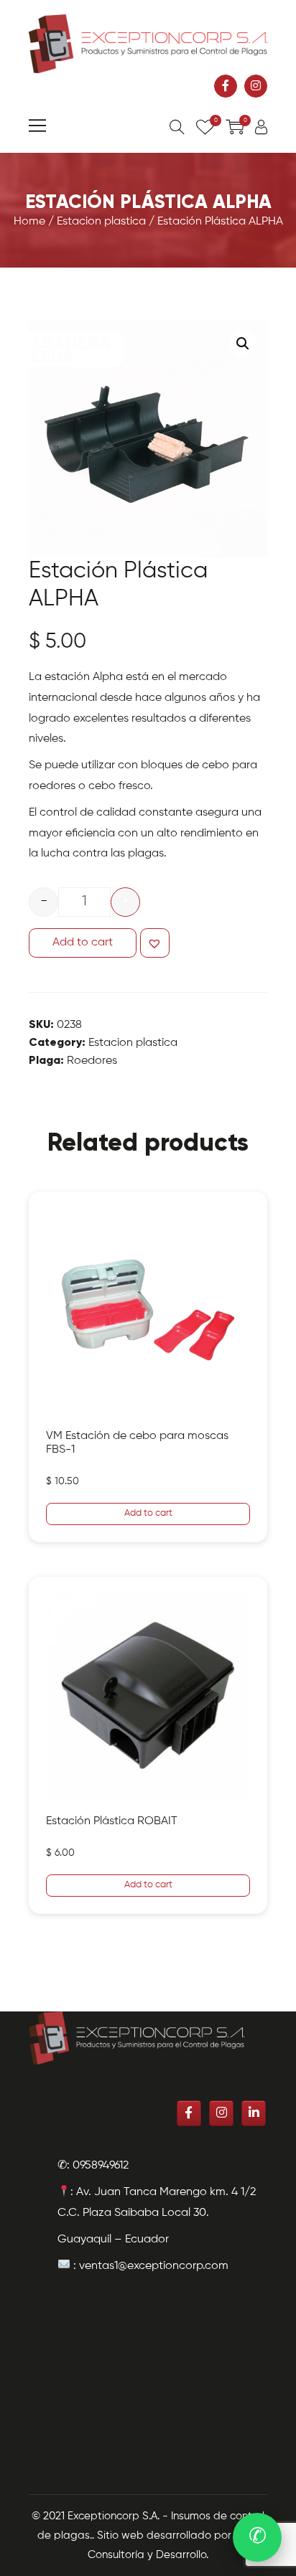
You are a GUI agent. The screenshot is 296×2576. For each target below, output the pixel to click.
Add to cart (83, 943)
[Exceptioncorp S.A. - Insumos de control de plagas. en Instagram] (256, 86)
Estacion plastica (101, 222)
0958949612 (101, 2166)
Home (29, 222)
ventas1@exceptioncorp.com (154, 2266)
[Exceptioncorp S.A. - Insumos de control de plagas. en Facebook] (226, 86)
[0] (205, 129)
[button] (155, 943)
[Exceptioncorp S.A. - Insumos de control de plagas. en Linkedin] (254, 2113)
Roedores (92, 1061)
